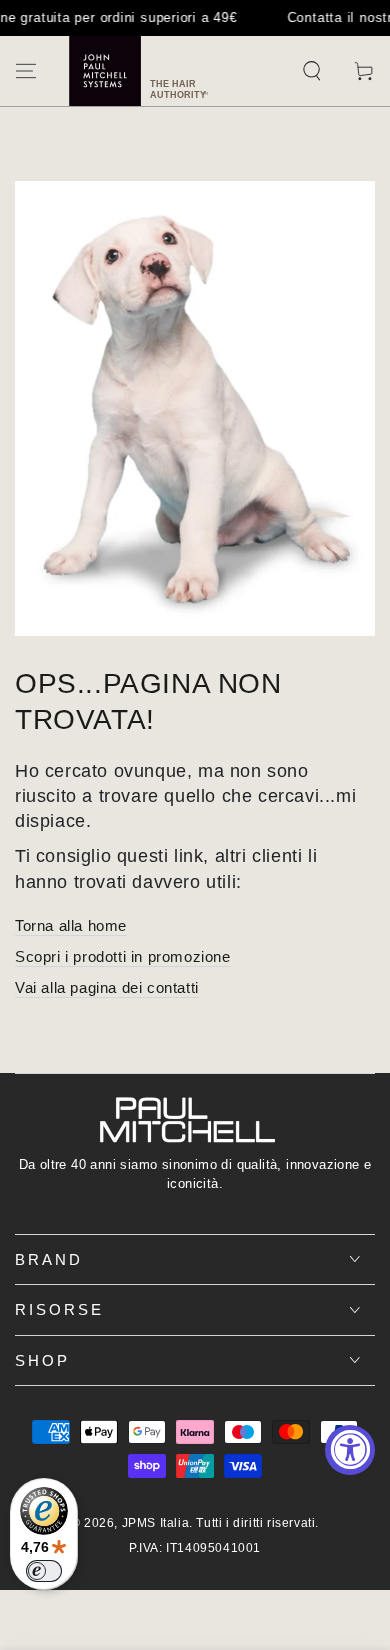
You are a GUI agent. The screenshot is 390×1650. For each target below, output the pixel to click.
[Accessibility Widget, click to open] (350, 1450)
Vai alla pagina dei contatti (107, 987)
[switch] (44, 1571)
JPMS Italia (156, 1523)
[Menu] (26, 71)
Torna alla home (71, 925)
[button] (312, 71)
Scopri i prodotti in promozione (123, 956)
